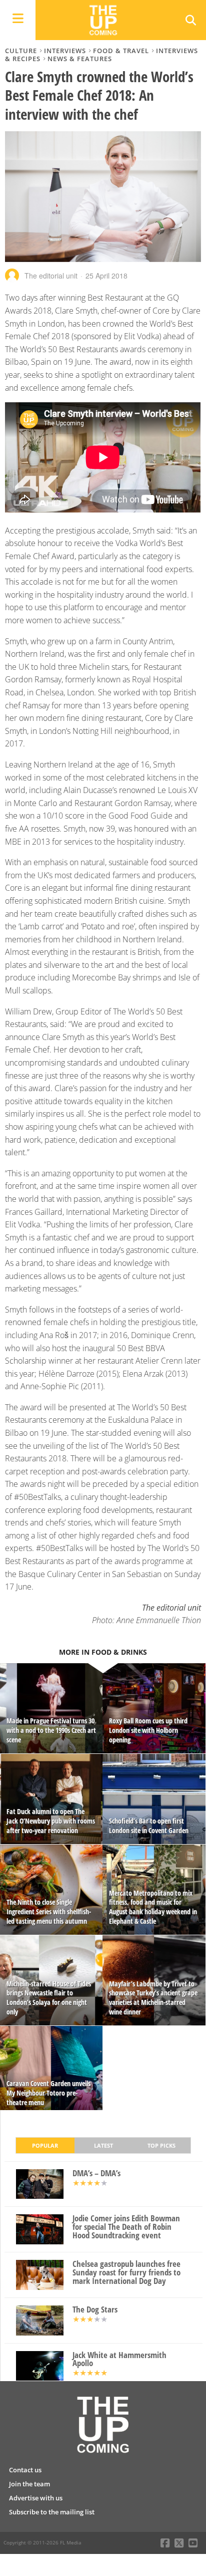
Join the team (29, 2484)
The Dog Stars (95, 2310)
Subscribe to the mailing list (52, 2512)
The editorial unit (51, 276)
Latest (103, 2145)
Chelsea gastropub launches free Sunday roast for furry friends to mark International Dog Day (126, 2272)
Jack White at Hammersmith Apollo (119, 2360)
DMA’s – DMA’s (96, 2173)
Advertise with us (36, 2498)
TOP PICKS (161, 2145)
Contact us (25, 2470)
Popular (45, 2145)
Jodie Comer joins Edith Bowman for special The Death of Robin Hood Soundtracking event (126, 2227)
